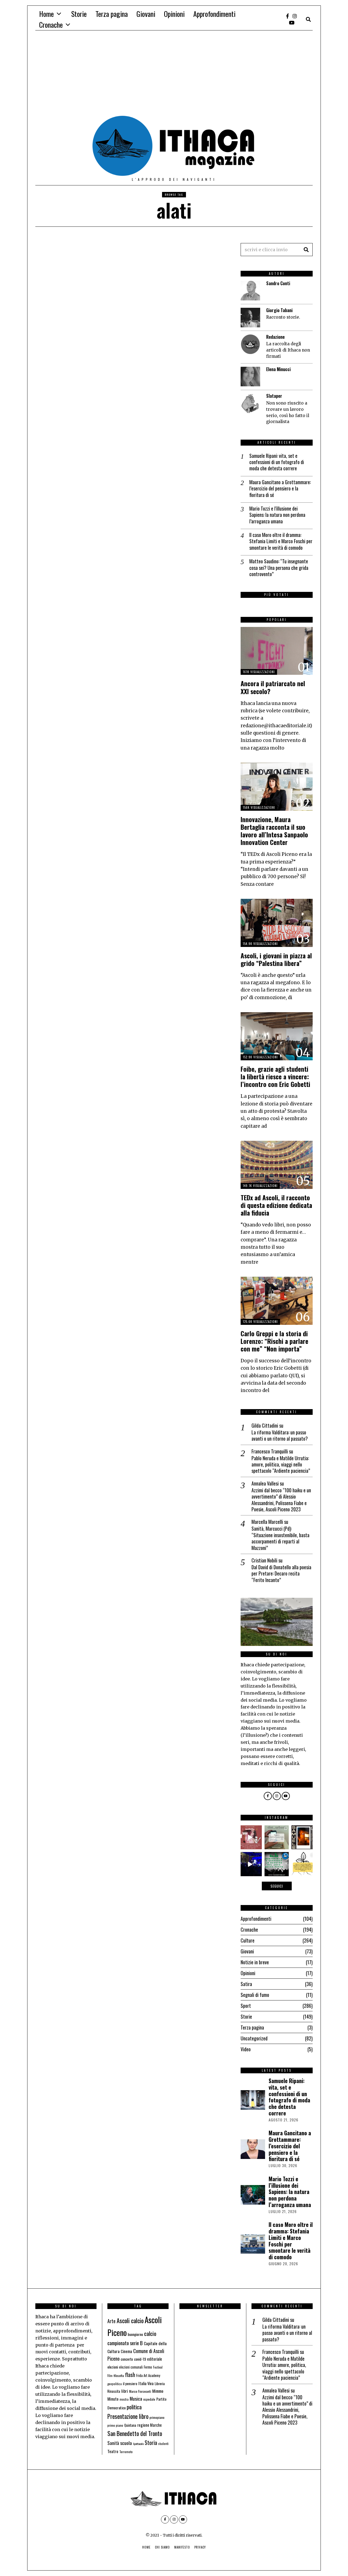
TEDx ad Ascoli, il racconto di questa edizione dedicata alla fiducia (276, 1205)
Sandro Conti (278, 283)
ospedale (149, 2399)
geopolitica (115, 2384)
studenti (163, 2444)
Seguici (277, 1886)
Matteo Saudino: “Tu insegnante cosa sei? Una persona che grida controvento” (279, 568)
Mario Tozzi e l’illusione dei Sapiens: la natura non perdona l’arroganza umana (277, 515)
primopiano (157, 2417)
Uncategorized (254, 2038)
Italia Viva (146, 2383)
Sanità (113, 2443)
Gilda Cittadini (265, 1425)
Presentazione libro (128, 2416)
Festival (158, 2367)
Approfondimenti (214, 14)
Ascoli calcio (130, 2320)
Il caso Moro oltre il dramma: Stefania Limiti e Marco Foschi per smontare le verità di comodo (281, 541)
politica (134, 2407)
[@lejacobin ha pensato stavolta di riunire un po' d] (250, 1837)
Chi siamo (162, 2547)
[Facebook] (288, 16)
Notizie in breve (255, 1962)
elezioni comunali (131, 2367)
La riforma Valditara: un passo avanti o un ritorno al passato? (280, 1436)
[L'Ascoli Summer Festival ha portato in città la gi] (250, 1864)
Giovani (146, 14)
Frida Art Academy (148, 2375)
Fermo (148, 2367)
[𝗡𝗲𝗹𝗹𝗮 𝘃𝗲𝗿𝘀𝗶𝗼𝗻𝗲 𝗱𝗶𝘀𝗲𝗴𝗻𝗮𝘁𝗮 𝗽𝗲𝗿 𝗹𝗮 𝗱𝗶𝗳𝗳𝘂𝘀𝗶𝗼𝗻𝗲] (303, 1864)
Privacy (200, 2547)
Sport (246, 2006)
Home (46, 14)
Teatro (113, 2451)
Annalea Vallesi (265, 1483)
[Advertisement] (174, 75)
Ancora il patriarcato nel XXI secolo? (273, 687)
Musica (136, 2398)
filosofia (119, 2375)
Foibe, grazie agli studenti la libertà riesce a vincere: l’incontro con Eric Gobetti (275, 1076)
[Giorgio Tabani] (250, 318)
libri (125, 2391)
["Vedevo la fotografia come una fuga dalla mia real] (303, 1837)
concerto (127, 2359)
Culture (248, 1940)
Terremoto (126, 2452)
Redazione (275, 337)
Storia (151, 2443)
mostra (124, 2399)
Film (110, 2376)
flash (130, 2375)
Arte (111, 2321)
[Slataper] (250, 403)
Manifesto (182, 2547)
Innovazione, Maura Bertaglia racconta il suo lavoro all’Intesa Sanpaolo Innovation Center (274, 831)
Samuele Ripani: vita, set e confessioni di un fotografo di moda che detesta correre (277, 462)
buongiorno (135, 2334)
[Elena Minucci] (250, 377)
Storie (79, 14)
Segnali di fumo (255, 1995)
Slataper (274, 396)
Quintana (130, 2425)
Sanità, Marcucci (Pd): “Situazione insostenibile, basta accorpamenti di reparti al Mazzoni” (280, 1538)
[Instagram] (295, 16)
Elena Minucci (278, 369)
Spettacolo (138, 2444)
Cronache (51, 25)
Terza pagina (112, 14)
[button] (306, 250)
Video (246, 2049)
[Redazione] (250, 344)
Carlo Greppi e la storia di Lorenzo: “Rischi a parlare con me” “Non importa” (274, 1341)
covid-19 (140, 2359)
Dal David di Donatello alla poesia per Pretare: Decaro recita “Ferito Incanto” (281, 1574)
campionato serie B (125, 2343)
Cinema (126, 2351)
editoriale (155, 2359)
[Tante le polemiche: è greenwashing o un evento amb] (276, 1864)
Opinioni (174, 14)
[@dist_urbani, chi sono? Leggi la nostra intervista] (276, 1837)
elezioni (113, 2367)
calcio (150, 2333)
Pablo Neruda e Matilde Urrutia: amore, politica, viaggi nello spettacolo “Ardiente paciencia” (281, 1465)
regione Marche (150, 2425)
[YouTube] (292, 23)
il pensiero (130, 2384)
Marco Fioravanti (140, 2391)
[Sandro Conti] (250, 291)
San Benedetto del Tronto (135, 2433)
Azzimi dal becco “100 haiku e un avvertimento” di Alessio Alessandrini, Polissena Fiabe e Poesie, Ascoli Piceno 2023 (281, 1500)
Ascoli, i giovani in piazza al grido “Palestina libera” (276, 959)
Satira (246, 1984)
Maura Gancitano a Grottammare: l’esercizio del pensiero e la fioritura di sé (280, 489)
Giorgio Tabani (279, 310)
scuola (126, 2443)
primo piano (115, 2425)
